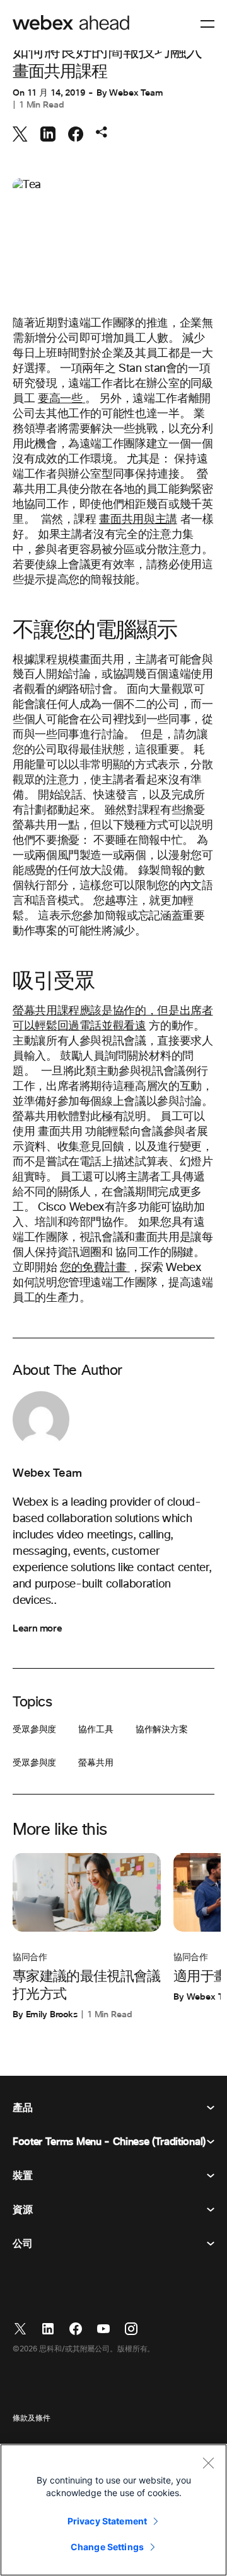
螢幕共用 (96, 1763)
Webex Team (136, 93)
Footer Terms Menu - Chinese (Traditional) (109, 2142)
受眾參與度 (34, 1730)
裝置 (22, 2176)
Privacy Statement (107, 2521)
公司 (22, 2244)
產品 (22, 2108)
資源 (22, 2210)
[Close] (208, 2463)
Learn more (37, 1628)
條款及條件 (31, 2419)
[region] (113, 2510)
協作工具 (96, 1730)
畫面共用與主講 (138, 520)
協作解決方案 (162, 1730)
